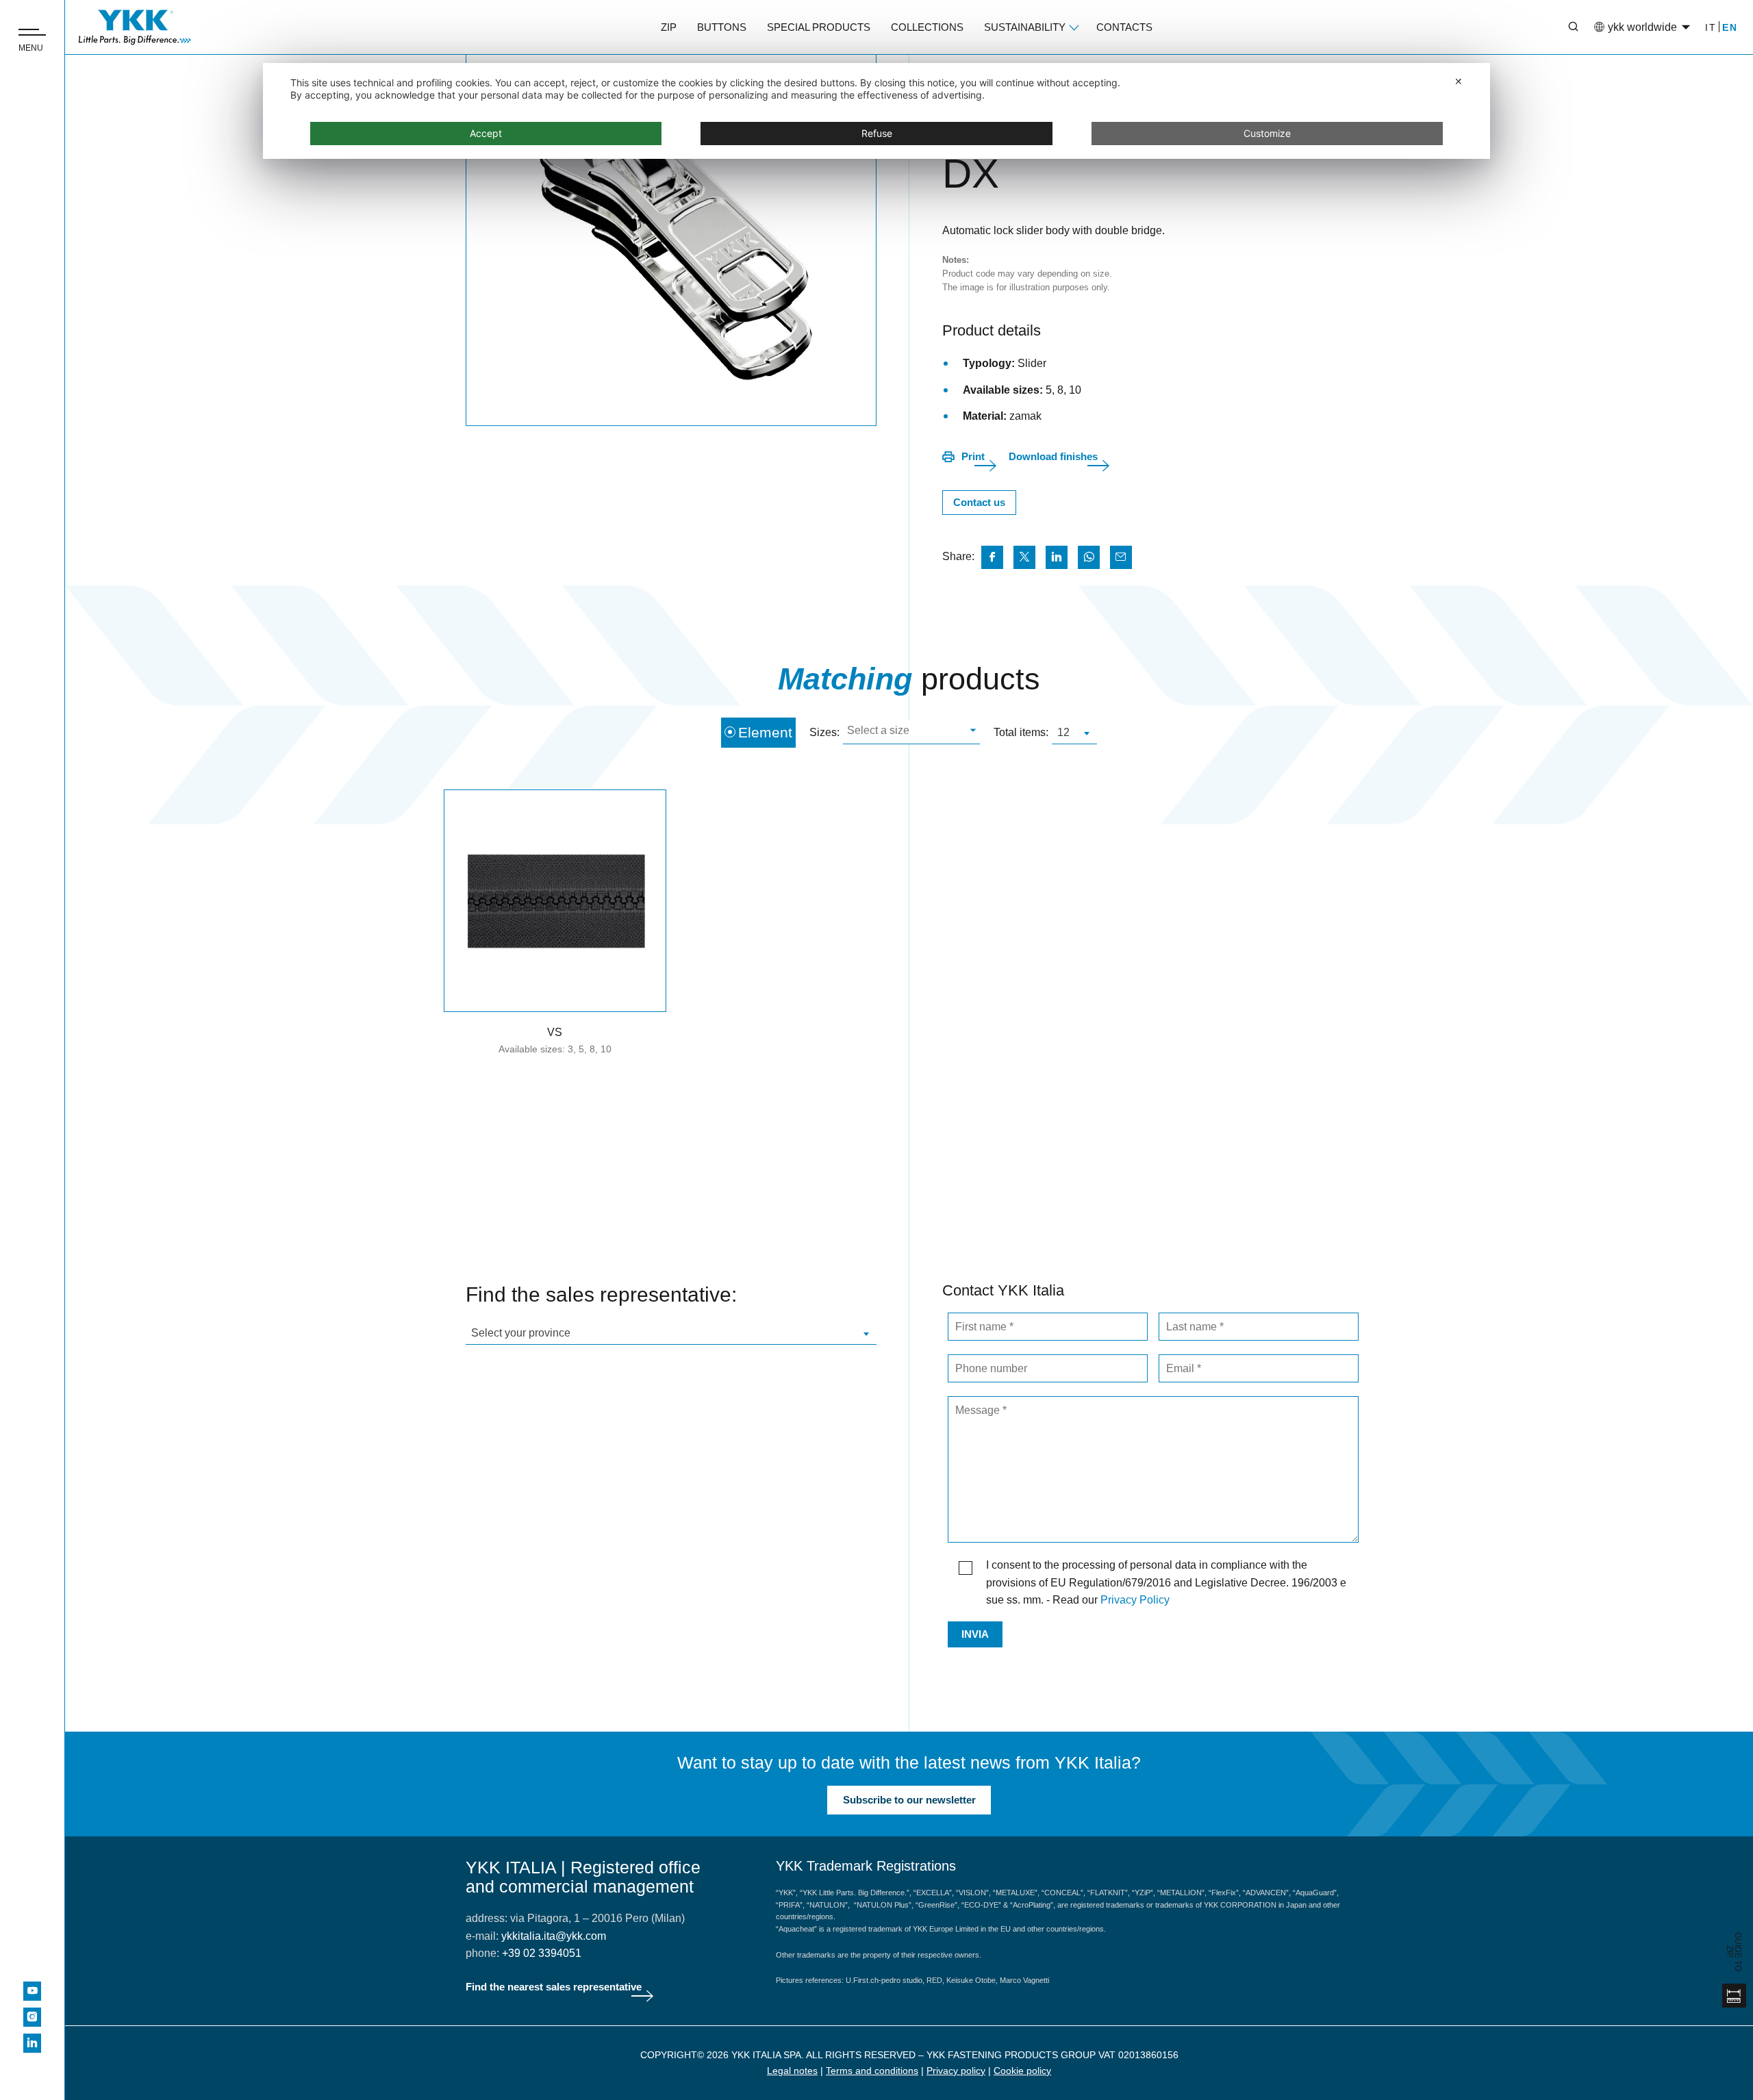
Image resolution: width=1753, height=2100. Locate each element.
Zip (669, 27)
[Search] (1563, 27)
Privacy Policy (1135, 1600)
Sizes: (824, 732)
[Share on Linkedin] (1057, 557)
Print (973, 456)
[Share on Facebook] (992, 557)
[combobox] (911, 732)
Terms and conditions (872, 2071)
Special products (819, 27)
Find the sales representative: (601, 1294)
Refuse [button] (877, 133)
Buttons (722, 27)
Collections (927, 27)
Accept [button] (486, 133)
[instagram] (32, 2017)
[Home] (135, 27)
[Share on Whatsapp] (1089, 557)
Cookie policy (1022, 2071)
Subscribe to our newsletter (909, 1800)
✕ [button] (1459, 81)
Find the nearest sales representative (554, 1987)
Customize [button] (1267, 133)
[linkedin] (32, 2043)
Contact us (979, 502)
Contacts (1124, 27)
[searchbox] (910, 732)
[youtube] (32, 1991)
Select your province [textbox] (521, 1333)
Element (765, 732)
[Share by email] (1121, 557)
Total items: (1021, 732)
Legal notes (792, 2071)
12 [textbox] (1063, 732)
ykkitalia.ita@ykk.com (554, 1936)
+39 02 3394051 (542, 1953)
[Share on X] (1024, 557)
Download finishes (1053, 456)
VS (555, 1032)
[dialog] (876, 111)
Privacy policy (956, 2071)
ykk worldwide (1642, 27)
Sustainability (1025, 27)
